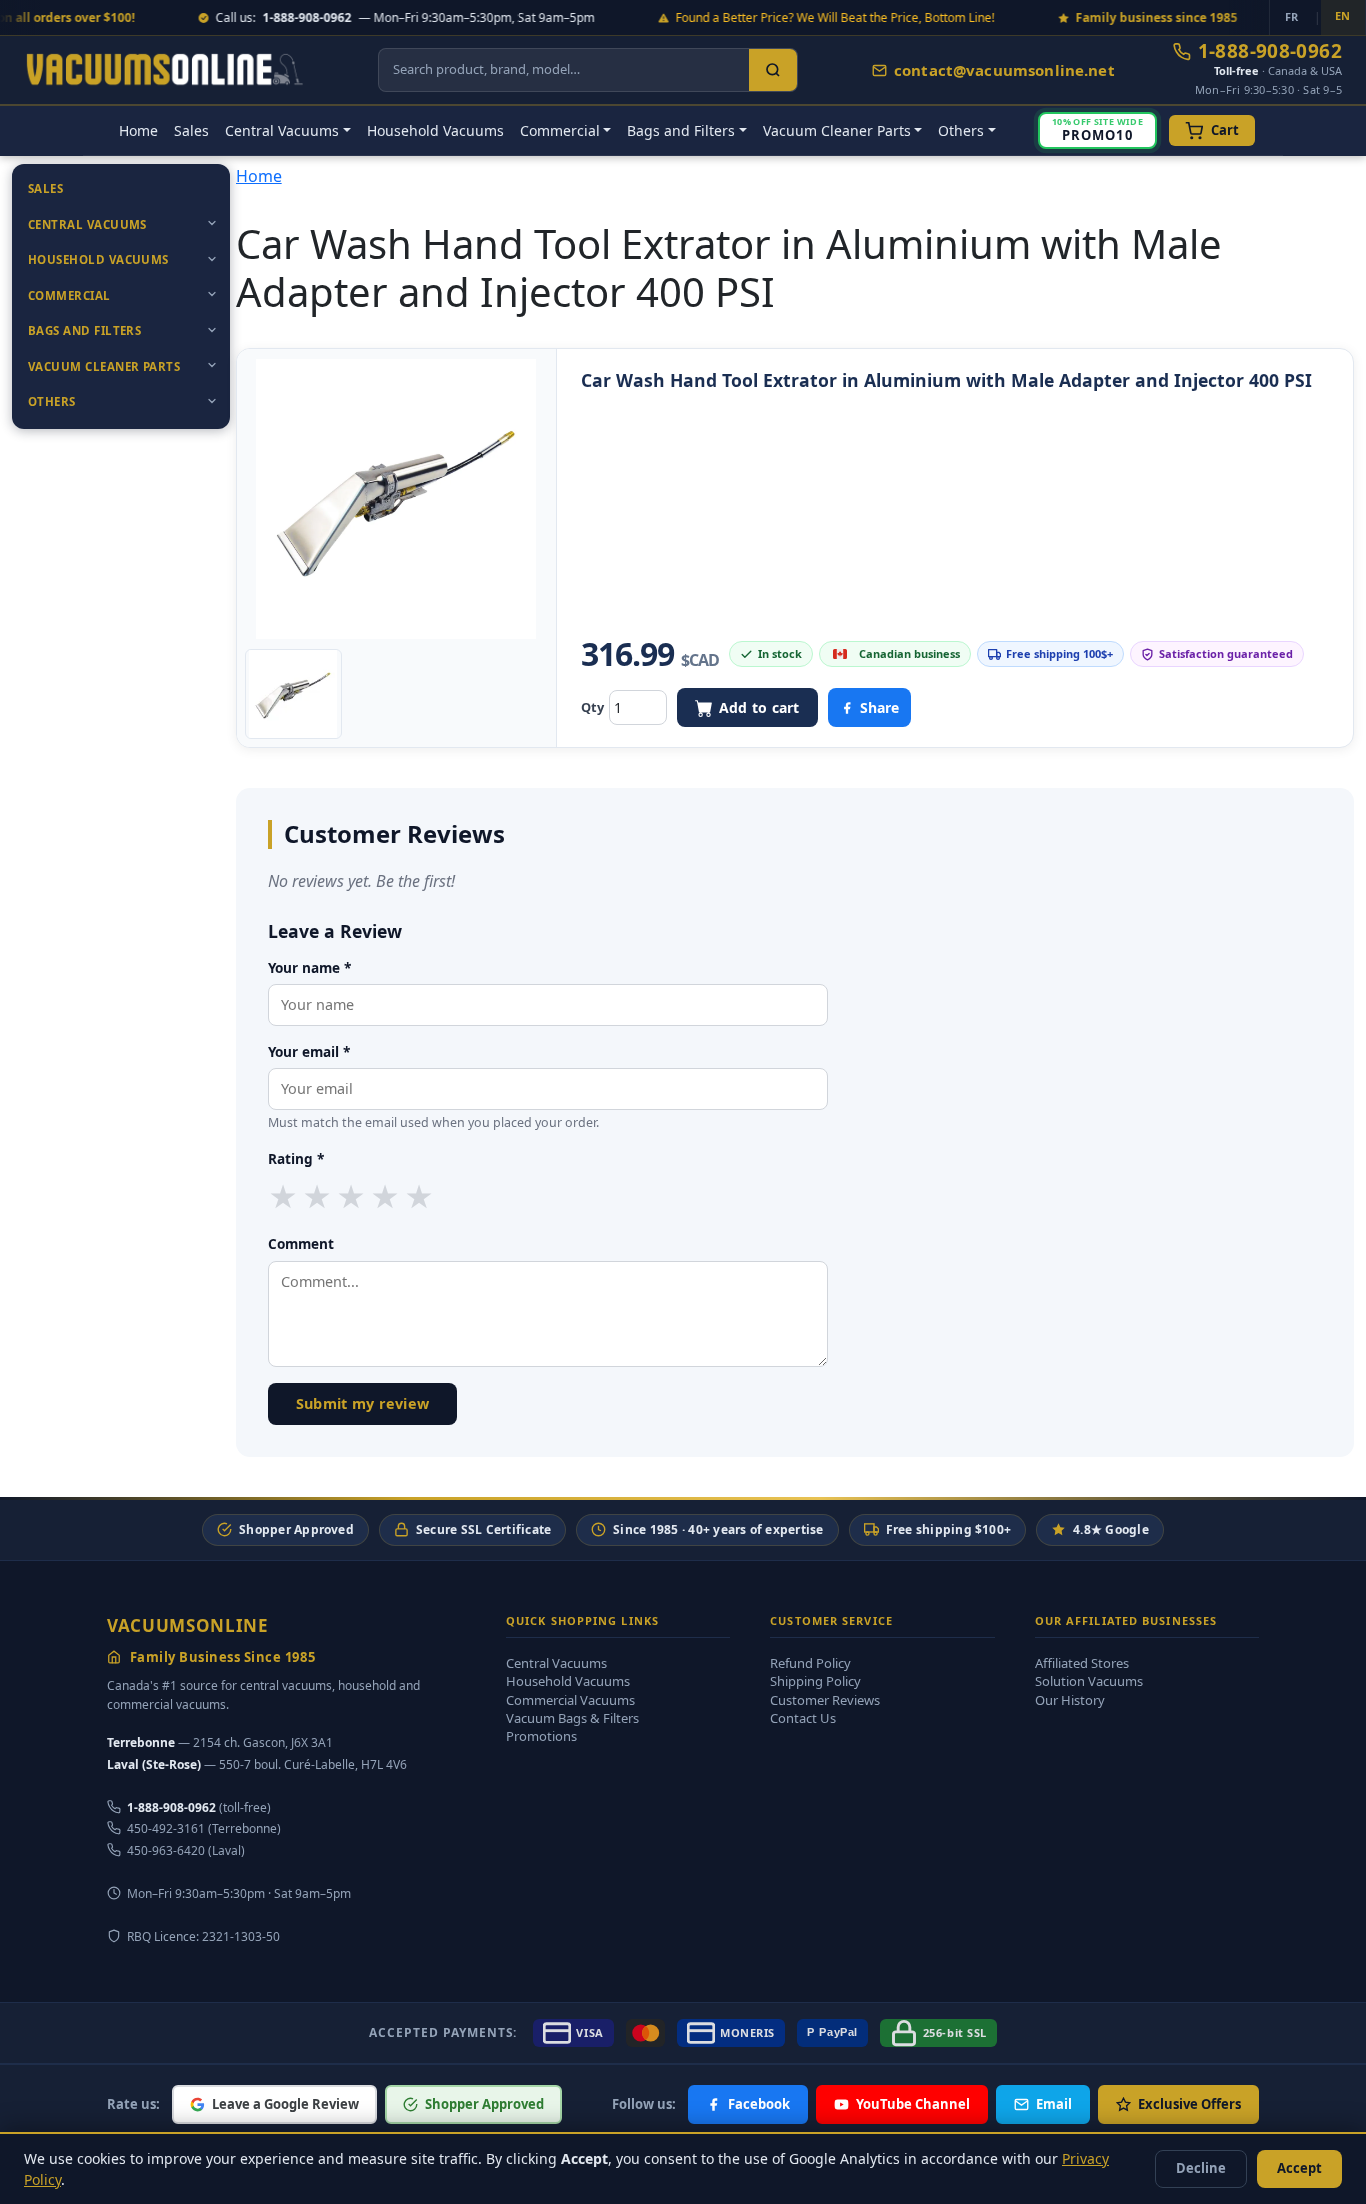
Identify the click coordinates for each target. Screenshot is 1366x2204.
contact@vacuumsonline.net (1004, 70)
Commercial (69, 295)
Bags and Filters (84, 330)
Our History (1070, 1700)
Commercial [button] (560, 130)
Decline (1201, 2168)
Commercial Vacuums (570, 1700)
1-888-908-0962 (1270, 51)
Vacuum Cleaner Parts (104, 366)
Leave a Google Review (285, 2104)
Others (52, 401)
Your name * (309, 967)
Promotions (541, 1736)
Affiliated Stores (1082, 1663)
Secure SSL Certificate (483, 1529)
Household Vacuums (435, 130)
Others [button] (961, 130)
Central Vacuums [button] (282, 130)
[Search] (773, 70)
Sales (191, 130)
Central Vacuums (87, 224)
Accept (1299, 2168)
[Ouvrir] (212, 223)
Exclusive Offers (1189, 2104)
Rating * (296, 1158)
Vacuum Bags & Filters (572, 1718)
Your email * (309, 1051)
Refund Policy (810, 1663)
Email (1054, 2104)
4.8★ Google (1111, 1529)
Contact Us (803, 1718)
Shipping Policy (815, 1681)
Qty (592, 707)
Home (138, 130)
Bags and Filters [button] (681, 130)
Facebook (759, 2104)
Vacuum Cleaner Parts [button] (837, 130)
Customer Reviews (825, 1700)
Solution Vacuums (1089, 1681)
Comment (301, 1243)
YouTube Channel (913, 2104)
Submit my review (363, 1403)
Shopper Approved (296, 1529)
